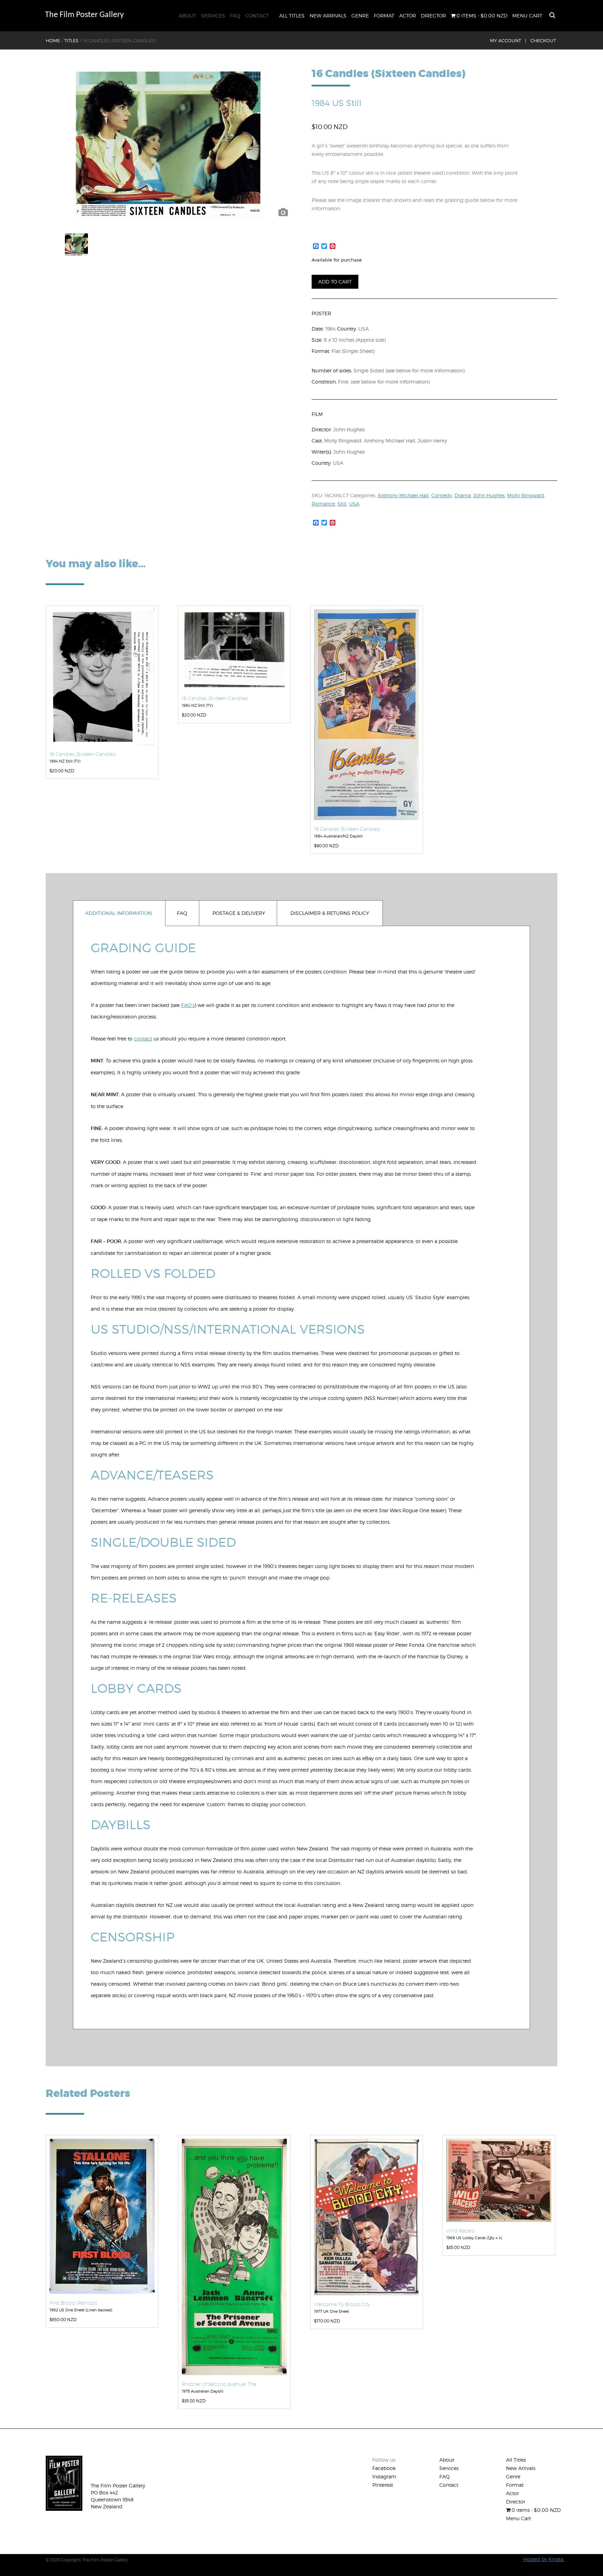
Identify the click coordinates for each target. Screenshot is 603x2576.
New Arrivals (328, 16)
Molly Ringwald (526, 495)
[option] (169, 145)
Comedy (442, 495)
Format (384, 16)
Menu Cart (527, 16)
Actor (408, 16)
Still (342, 504)
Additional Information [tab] (118, 913)
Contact (257, 16)
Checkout (543, 40)
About (187, 16)
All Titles (292, 16)
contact (143, 1039)
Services (213, 16)
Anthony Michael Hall (403, 495)
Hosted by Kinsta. (544, 2559)
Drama (463, 495)
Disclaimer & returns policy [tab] (330, 913)
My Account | (508, 40)
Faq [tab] (182, 913)
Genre (360, 16)
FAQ (235, 16)
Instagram (384, 2476)
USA (354, 504)
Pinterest (383, 2485)
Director (433, 16)
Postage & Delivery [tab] (239, 913)
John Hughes (489, 495)
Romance (323, 504)
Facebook (384, 2468)
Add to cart (335, 282)
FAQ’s (188, 1005)
